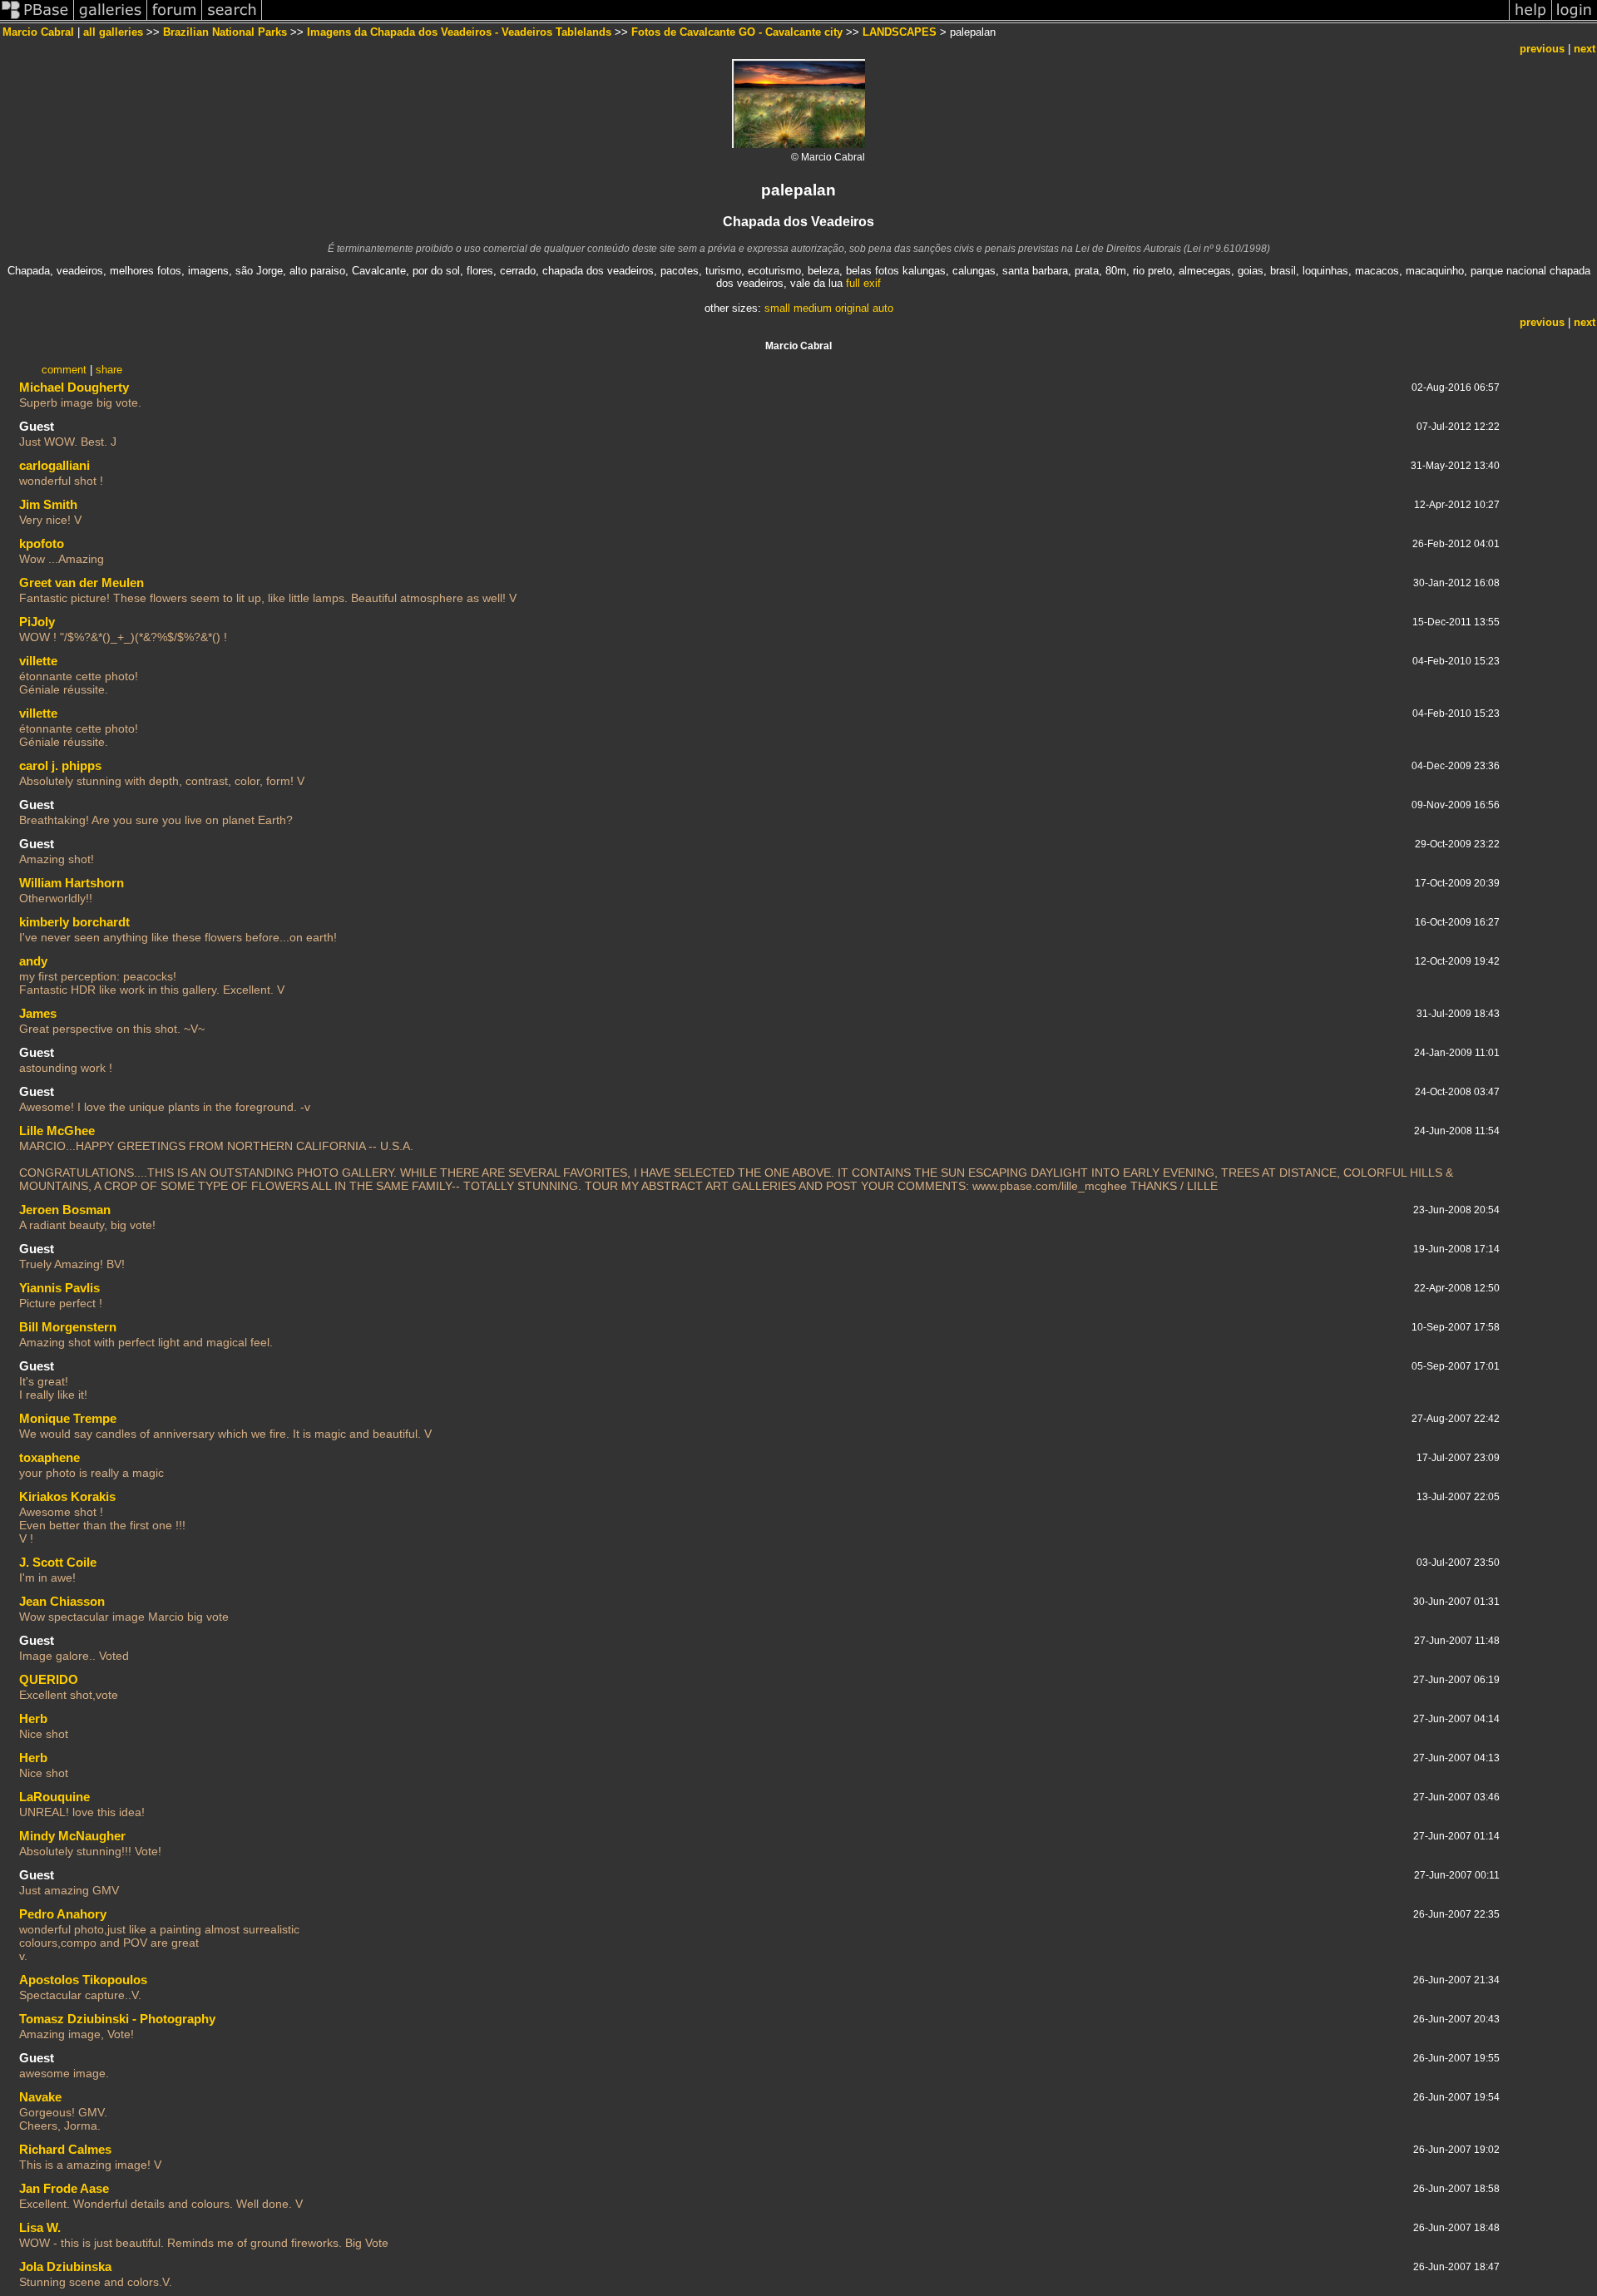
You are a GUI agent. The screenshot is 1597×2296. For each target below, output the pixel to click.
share (109, 370)
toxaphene (49, 1457)
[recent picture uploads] (111, 20)
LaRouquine (54, 1797)
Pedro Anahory (63, 1914)
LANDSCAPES (900, 32)
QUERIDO (49, 1679)
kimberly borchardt (74, 922)
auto (883, 308)
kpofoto (42, 543)
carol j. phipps (60, 765)
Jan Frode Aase (64, 2188)
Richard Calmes (65, 2149)
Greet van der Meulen (82, 583)
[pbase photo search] (232, 20)
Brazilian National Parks (225, 32)
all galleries (113, 32)
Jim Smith (48, 504)
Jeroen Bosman (65, 1210)
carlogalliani (54, 465)
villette (38, 661)
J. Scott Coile (58, 1562)
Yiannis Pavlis (59, 1288)
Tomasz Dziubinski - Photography (117, 2019)
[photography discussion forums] (175, 20)
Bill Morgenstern (68, 1327)
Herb (33, 1718)
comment (64, 370)
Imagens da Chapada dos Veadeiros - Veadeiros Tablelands (459, 32)
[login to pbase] (1575, 20)
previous (1542, 49)
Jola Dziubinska (65, 2266)
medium (813, 308)
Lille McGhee (57, 1131)
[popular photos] (885, 20)
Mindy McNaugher (72, 1836)
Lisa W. (40, 2227)
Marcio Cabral (38, 32)
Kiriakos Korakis (67, 1496)
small (777, 308)
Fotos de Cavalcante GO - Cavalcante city (737, 32)
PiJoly (37, 622)
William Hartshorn (72, 883)
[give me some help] (1530, 20)
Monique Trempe (68, 1418)
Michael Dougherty (74, 387)
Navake (40, 2097)
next (1585, 49)
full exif (863, 283)
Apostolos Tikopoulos (83, 1980)
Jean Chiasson (62, 1601)
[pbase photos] (37, 20)
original (852, 308)
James (38, 1013)
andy (33, 961)
